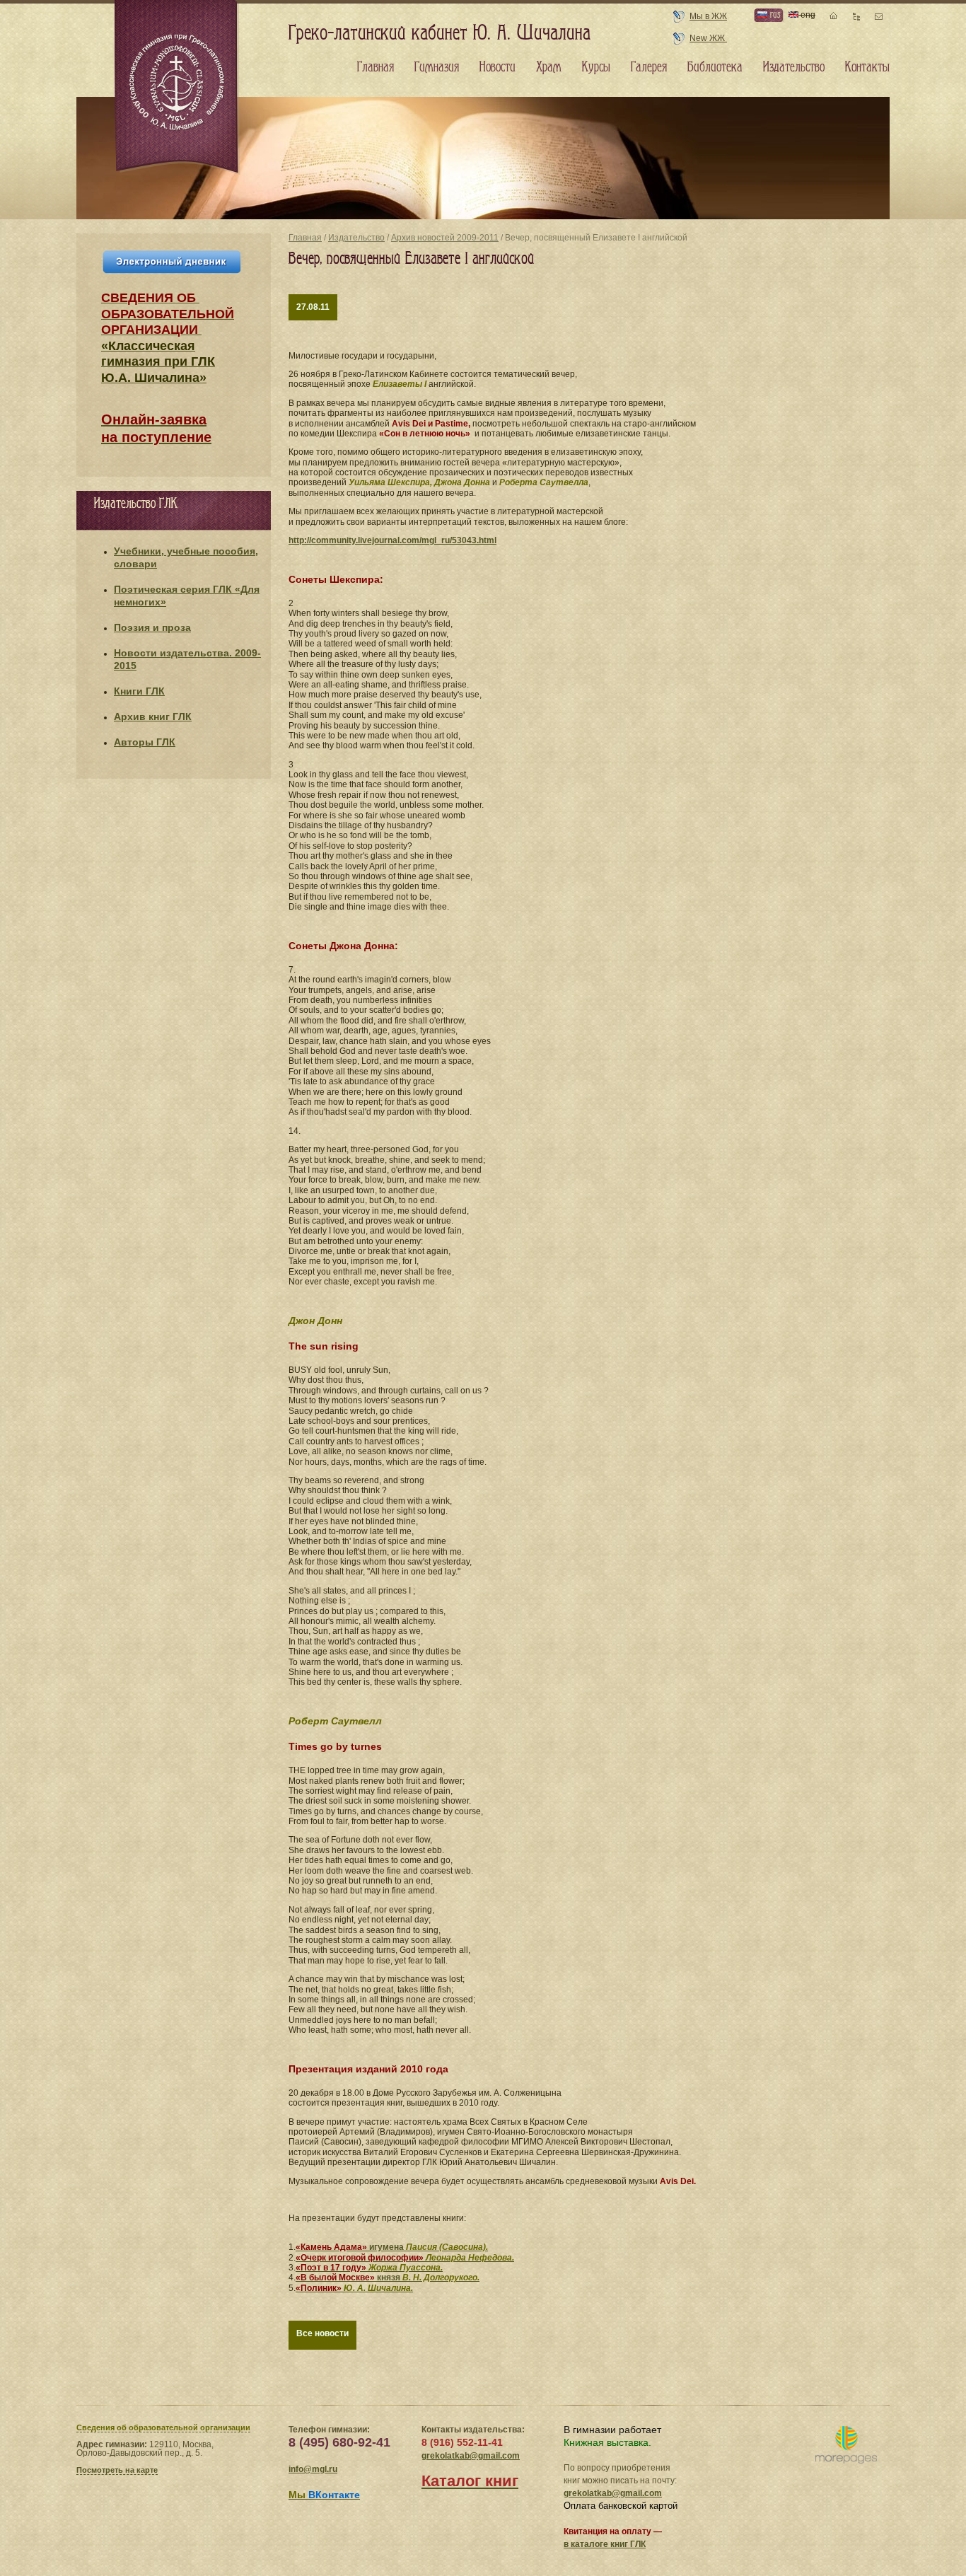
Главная (305, 238)
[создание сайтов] (846, 2446)
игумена (392, 2247)
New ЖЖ (708, 38)
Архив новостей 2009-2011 (445, 238)
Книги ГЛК (139, 691)
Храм (549, 67)
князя (388, 2278)
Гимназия (437, 67)
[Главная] (178, 88)
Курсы (596, 67)
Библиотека (715, 67)
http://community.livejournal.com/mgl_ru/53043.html (392, 540)
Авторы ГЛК (145, 742)
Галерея (649, 67)
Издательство (356, 238)
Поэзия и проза (152, 627)
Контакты (867, 67)
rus (774, 14)
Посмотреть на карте (117, 2470)
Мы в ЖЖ (708, 16)
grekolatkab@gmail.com (471, 2456)
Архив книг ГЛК (153, 716)
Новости (497, 67)
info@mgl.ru (313, 2469)
